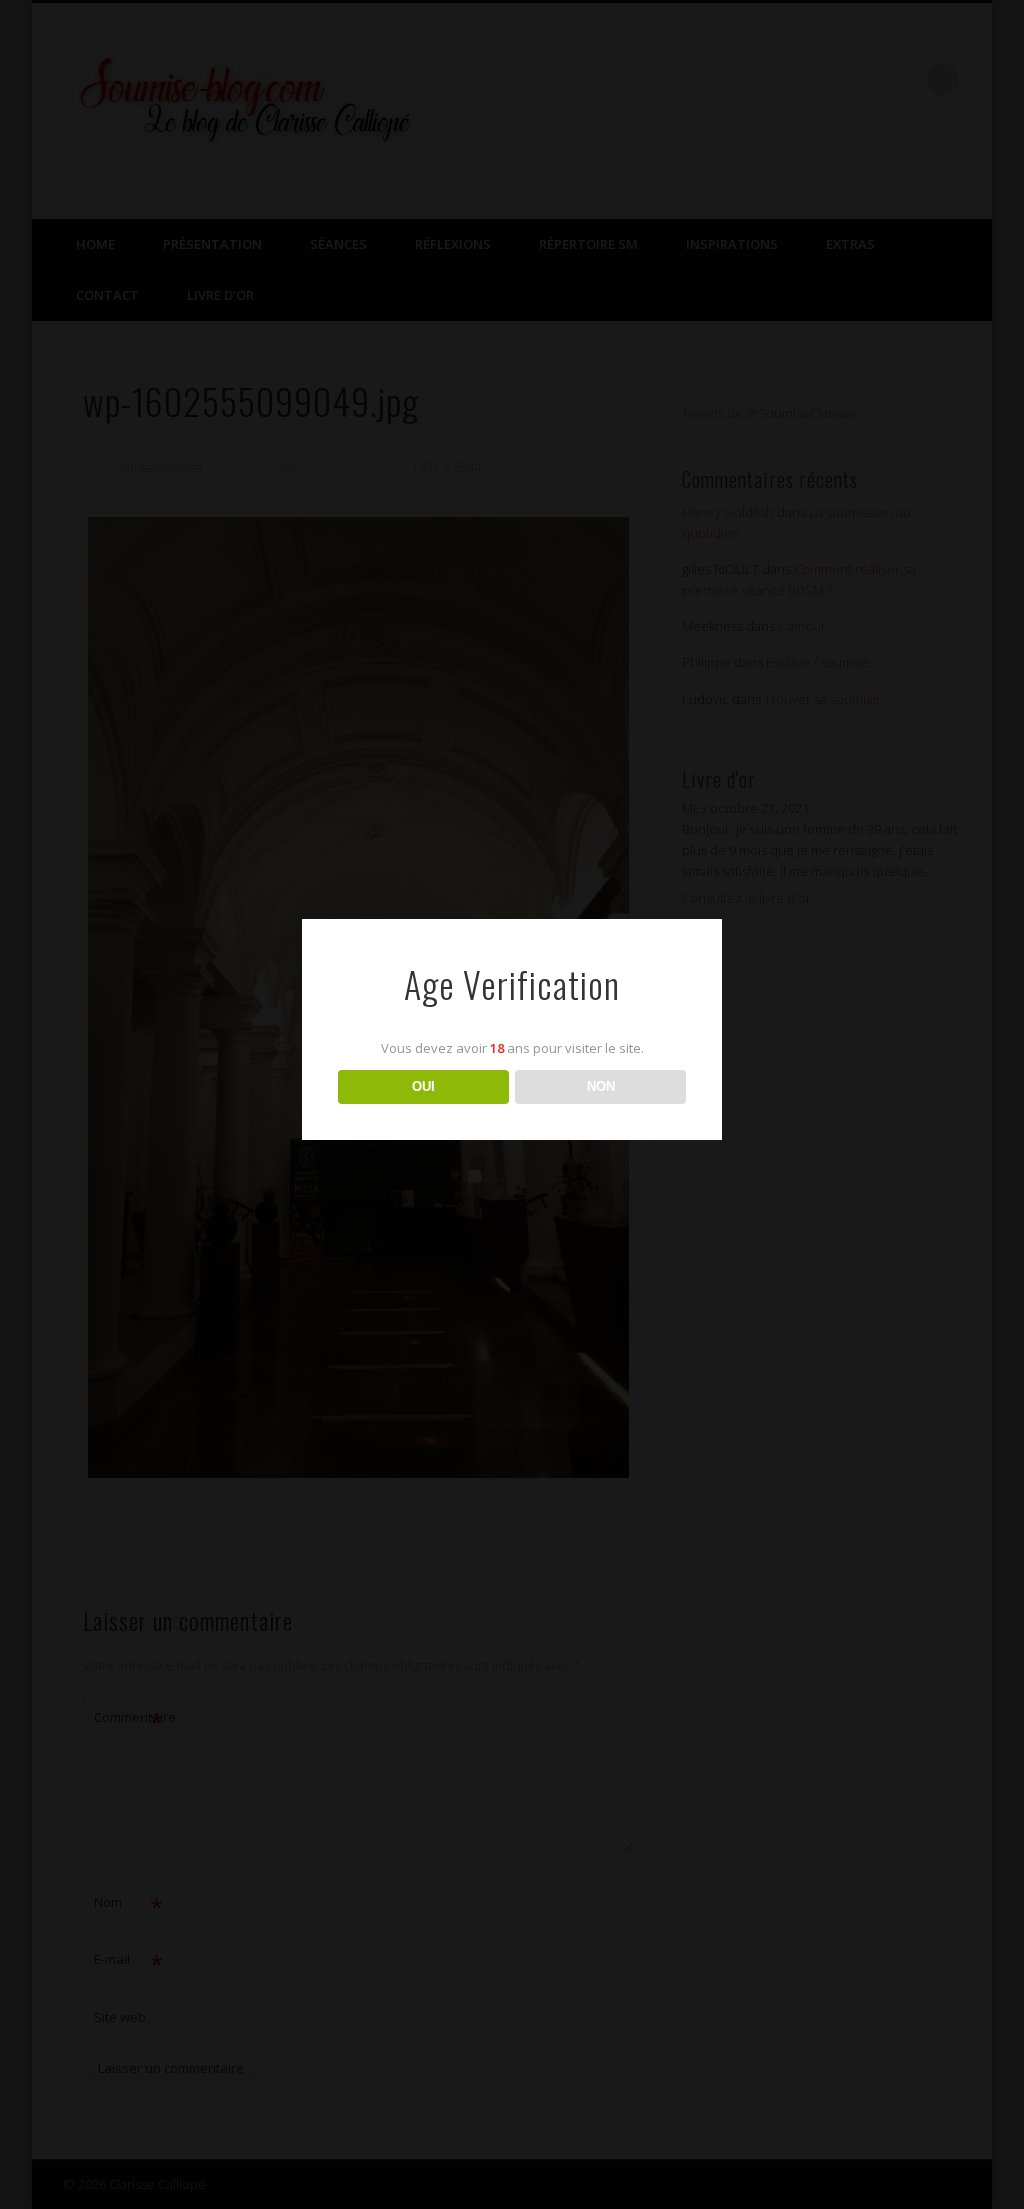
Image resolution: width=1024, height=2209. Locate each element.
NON (601, 1086)
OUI (423, 1086)
